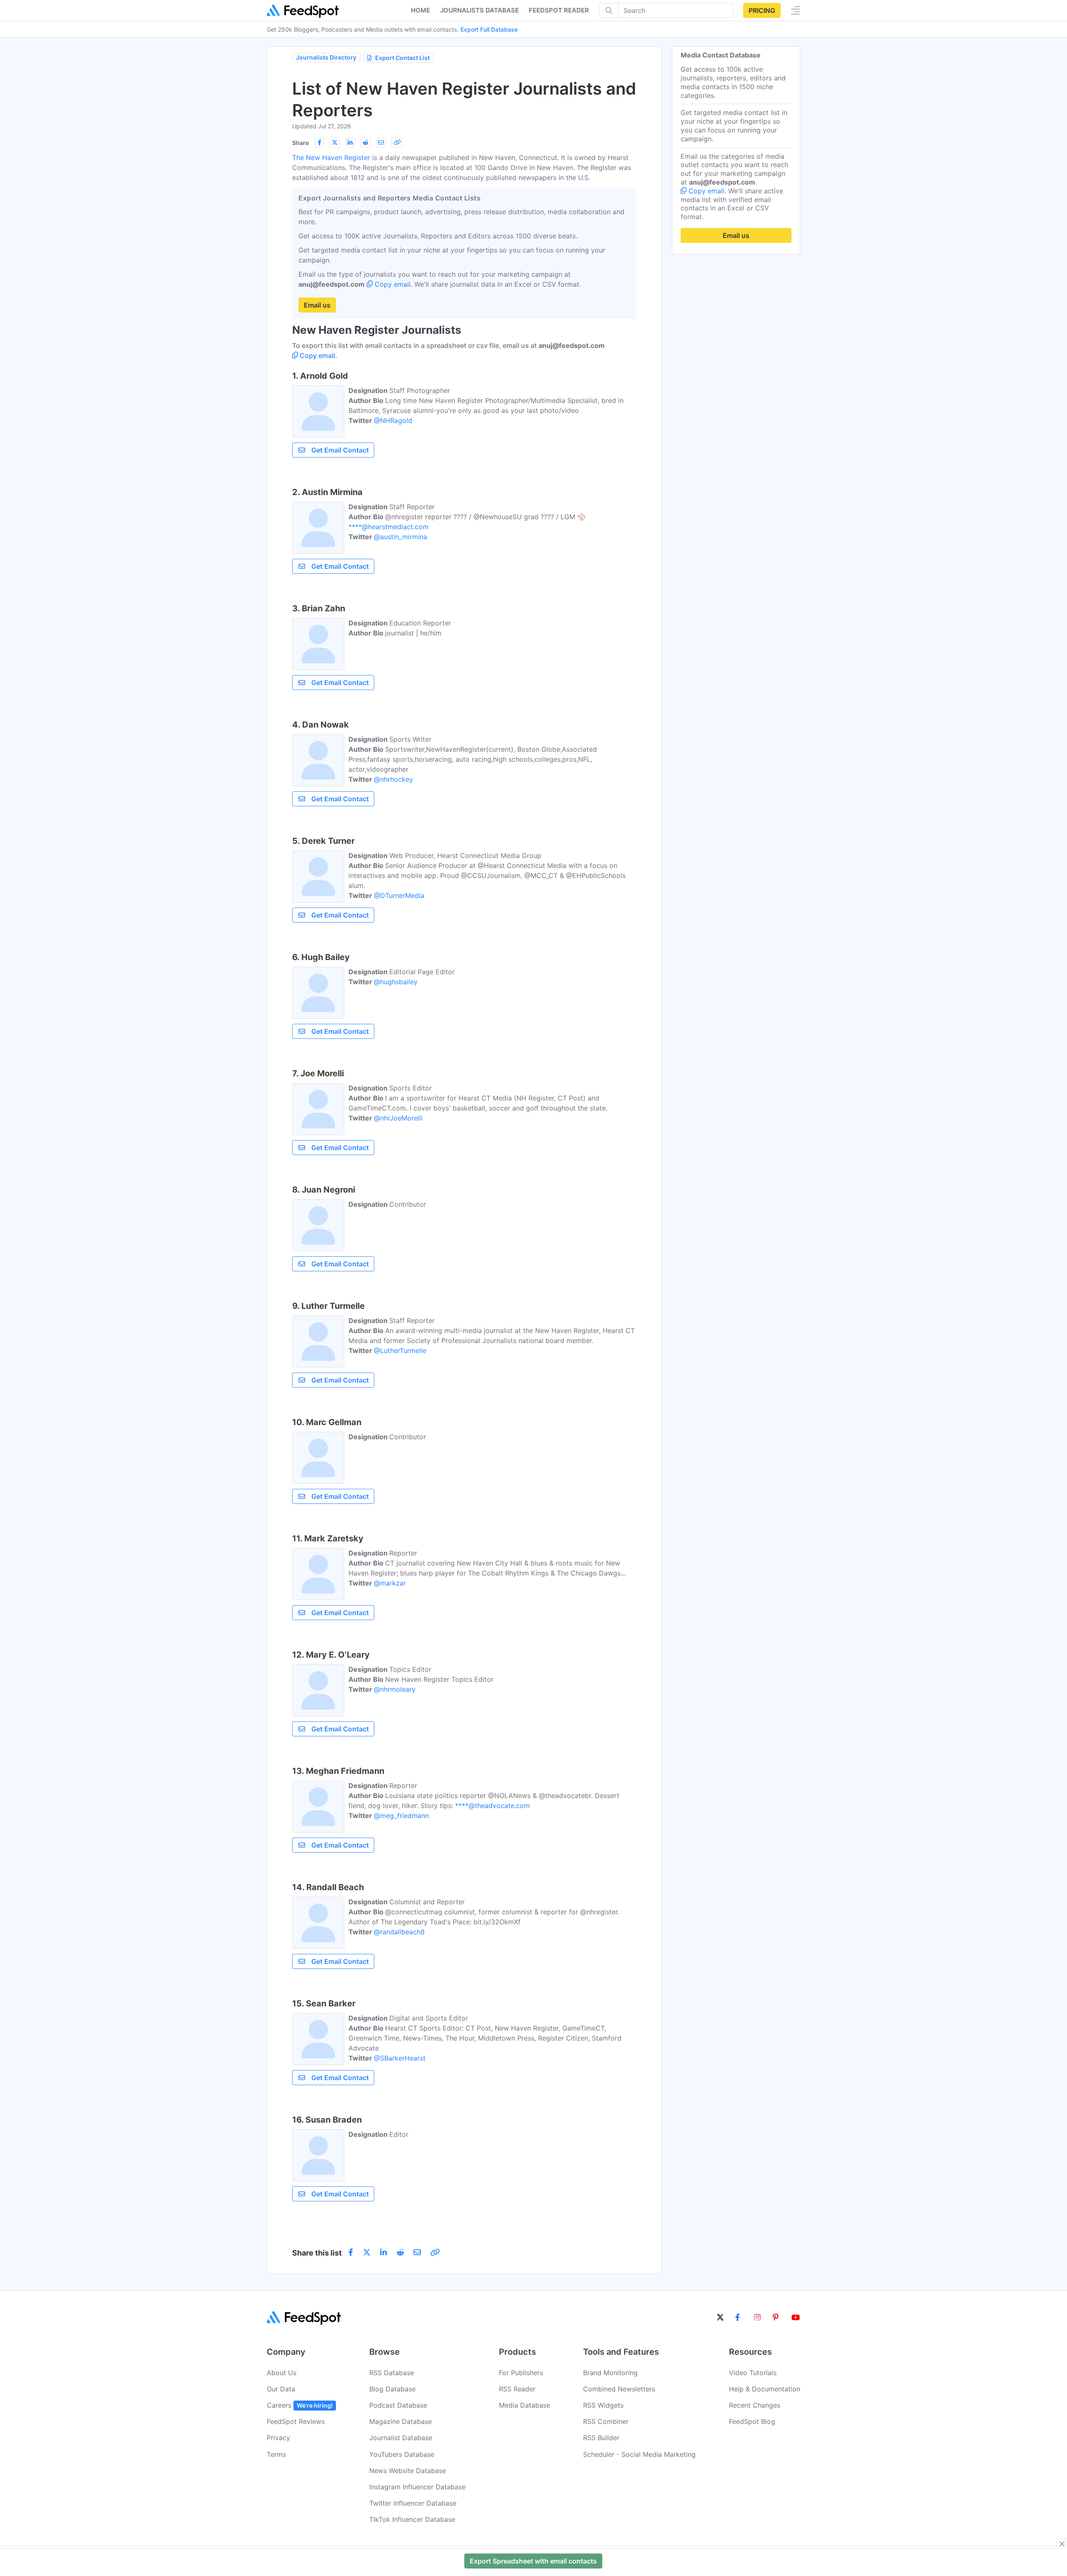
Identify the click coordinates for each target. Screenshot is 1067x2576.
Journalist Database (401, 2438)
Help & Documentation (765, 2389)
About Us (282, 2373)
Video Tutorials (753, 2373)
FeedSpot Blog (752, 2421)
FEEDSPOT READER (559, 10)
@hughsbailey (396, 982)
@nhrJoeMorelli (398, 1118)
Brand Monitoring (610, 2373)
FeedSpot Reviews (296, 2421)
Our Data (281, 2389)
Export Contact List (402, 58)
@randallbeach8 (399, 1932)
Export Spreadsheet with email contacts (533, 2561)
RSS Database (392, 2373)
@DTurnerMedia (399, 895)
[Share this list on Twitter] (335, 143)
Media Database (525, 2405)
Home (421, 10)
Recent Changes (755, 2405)
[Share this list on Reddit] (366, 143)
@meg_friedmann (401, 1816)
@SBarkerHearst (400, 2058)
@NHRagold (393, 420)
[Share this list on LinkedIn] (350, 143)
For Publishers (521, 2373)
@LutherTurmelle (400, 1351)
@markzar (390, 1583)
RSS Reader (517, 2389)
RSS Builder (601, 2438)
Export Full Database (489, 29)
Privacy (278, 2438)
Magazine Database (401, 2421)
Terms (276, 2454)
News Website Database (408, 2471)
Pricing (762, 10)
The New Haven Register (331, 158)
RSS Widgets (603, 2405)
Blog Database (392, 2389)
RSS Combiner (606, 2421)
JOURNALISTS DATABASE (480, 10)
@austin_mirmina (401, 537)
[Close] (1062, 2544)
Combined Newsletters (619, 2389)
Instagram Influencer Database (417, 2487)
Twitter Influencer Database (413, 2503)
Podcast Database (398, 2405)
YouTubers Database (402, 2454)
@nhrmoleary (395, 1689)
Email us (317, 305)
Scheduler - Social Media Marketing (639, 2454)
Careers (300, 2405)
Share (301, 143)
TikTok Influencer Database (412, 2519)
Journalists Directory (326, 57)
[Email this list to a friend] (381, 143)
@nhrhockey (393, 779)
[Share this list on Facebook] (319, 143)
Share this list (317, 2253)
